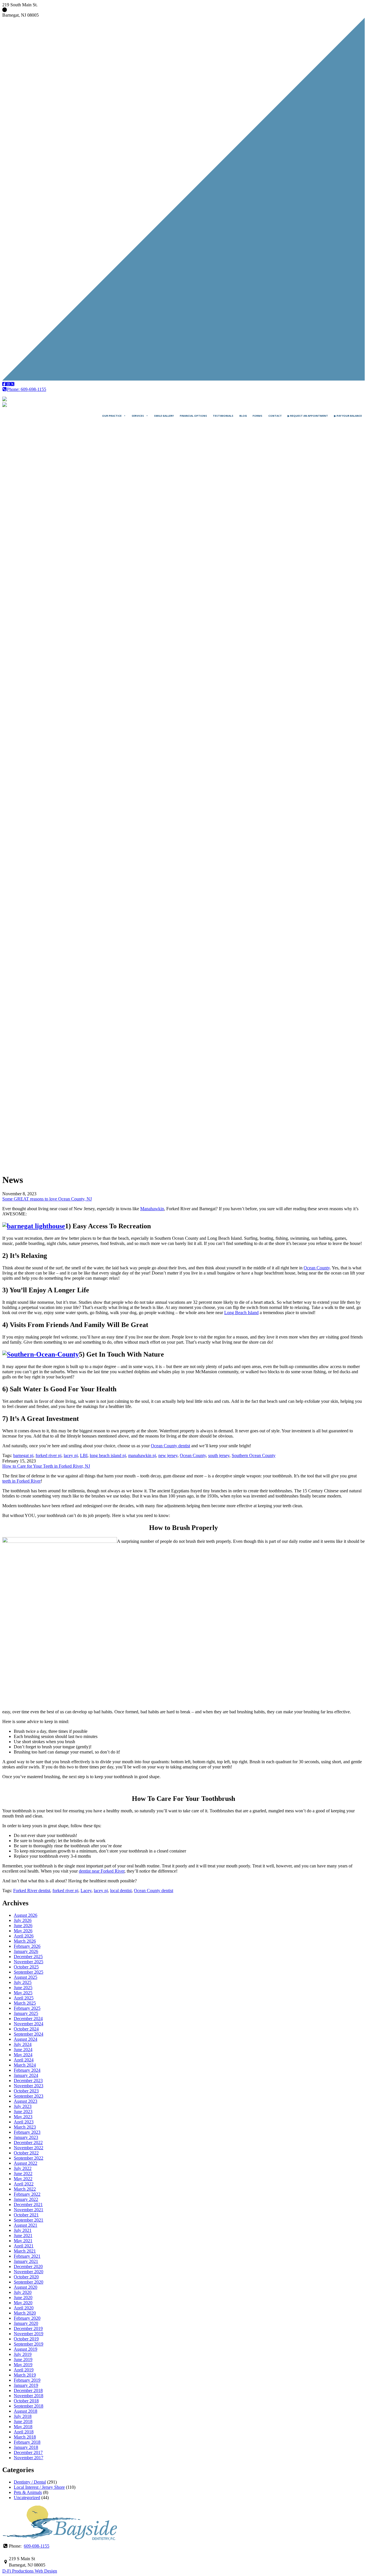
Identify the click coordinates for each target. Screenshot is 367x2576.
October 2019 (26, 2339)
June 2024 (23, 2050)
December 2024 (28, 2019)
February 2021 (27, 2256)
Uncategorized (27, 2498)
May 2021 (23, 2241)
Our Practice (112, 416)
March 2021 (25, 2251)
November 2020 (29, 2272)
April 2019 (24, 2370)
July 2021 (23, 2230)
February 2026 (27, 1946)
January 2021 (26, 2261)
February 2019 (27, 2380)
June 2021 (23, 2235)
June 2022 (23, 2173)
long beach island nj (108, 1455)
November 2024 (29, 2024)
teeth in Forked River (22, 1481)
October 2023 (26, 2091)
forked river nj (48, 1455)
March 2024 (25, 2065)
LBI (84, 1455)
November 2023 (29, 2086)
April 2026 (24, 1936)
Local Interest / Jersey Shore (39, 2487)
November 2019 (29, 2334)
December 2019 (28, 2328)
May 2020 (23, 2303)
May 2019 (23, 2365)
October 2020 (26, 2277)
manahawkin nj (142, 1455)
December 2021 (28, 2204)
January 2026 (26, 1951)
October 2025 (26, 1967)
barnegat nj (23, 1455)
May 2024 (23, 2055)
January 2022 (26, 2199)
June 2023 (23, 2112)
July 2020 (23, 2292)
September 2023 (29, 2096)
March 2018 (25, 2437)
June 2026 (23, 1926)
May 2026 (23, 1931)
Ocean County (317, 1268)
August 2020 (26, 2287)
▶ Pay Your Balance (348, 416)
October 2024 (26, 2029)
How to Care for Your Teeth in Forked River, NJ (46, 1466)
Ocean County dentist (170, 1446)
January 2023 (26, 2137)
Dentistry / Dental (30, 2482)
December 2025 (28, 1957)
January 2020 (26, 2323)
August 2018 (26, 2411)
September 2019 (29, 2344)
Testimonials (223, 416)
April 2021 (24, 2246)
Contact (275, 416)
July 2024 (23, 2044)
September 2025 (29, 1972)
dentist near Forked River (102, 1871)
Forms (257, 416)
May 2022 (23, 2179)
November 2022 (29, 2148)
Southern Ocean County (254, 1455)
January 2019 (26, 2385)
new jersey (168, 1455)
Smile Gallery (164, 416)
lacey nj (71, 1455)
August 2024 (26, 2039)
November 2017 (29, 2458)
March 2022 (25, 2189)
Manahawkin (152, 1209)
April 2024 (24, 2060)
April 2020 (24, 2308)
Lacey (86, 1891)
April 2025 (24, 1998)
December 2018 (28, 2390)
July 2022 (23, 2168)
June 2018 (23, 2421)
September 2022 (29, 2158)
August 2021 (26, 2225)
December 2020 (28, 2266)
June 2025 (23, 1988)
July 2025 (23, 1982)
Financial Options (193, 416)
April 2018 (24, 2432)
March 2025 (25, 2003)
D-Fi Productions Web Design (30, 2571)
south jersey (219, 1455)
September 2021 (29, 2220)
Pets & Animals (28, 2492)
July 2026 (23, 1920)
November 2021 (29, 2210)
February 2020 (27, 2318)
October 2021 (26, 2215)
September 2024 (29, 2034)
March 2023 (25, 2127)
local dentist (121, 1891)
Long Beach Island (241, 1313)
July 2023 (23, 2106)
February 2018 (27, 2442)
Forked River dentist (32, 1891)
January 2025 (26, 2013)
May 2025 (23, 1993)
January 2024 (26, 2075)
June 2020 (23, 2297)
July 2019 (23, 2354)
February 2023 (27, 2132)
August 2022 (26, 2163)
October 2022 (26, 2153)
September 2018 (29, 2406)
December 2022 (28, 2143)
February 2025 (27, 2008)
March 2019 (25, 2375)
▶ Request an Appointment (308, 416)
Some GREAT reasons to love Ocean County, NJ (47, 1199)
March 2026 (25, 1941)
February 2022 (27, 2194)
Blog (243, 416)
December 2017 (28, 2452)
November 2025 (29, 1962)
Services (138, 416)
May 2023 (23, 2117)
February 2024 (27, 2070)
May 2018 (23, 2427)
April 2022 (24, 2184)
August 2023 (26, 2101)
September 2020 (29, 2282)
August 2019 (26, 2349)
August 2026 (26, 1915)
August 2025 (26, 1977)
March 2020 (25, 2313)
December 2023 (28, 2081)
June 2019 (23, 2359)
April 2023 (24, 2122)
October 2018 (26, 2401)
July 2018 (23, 2416)
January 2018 (26, 2447)
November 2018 (29, 2396)
